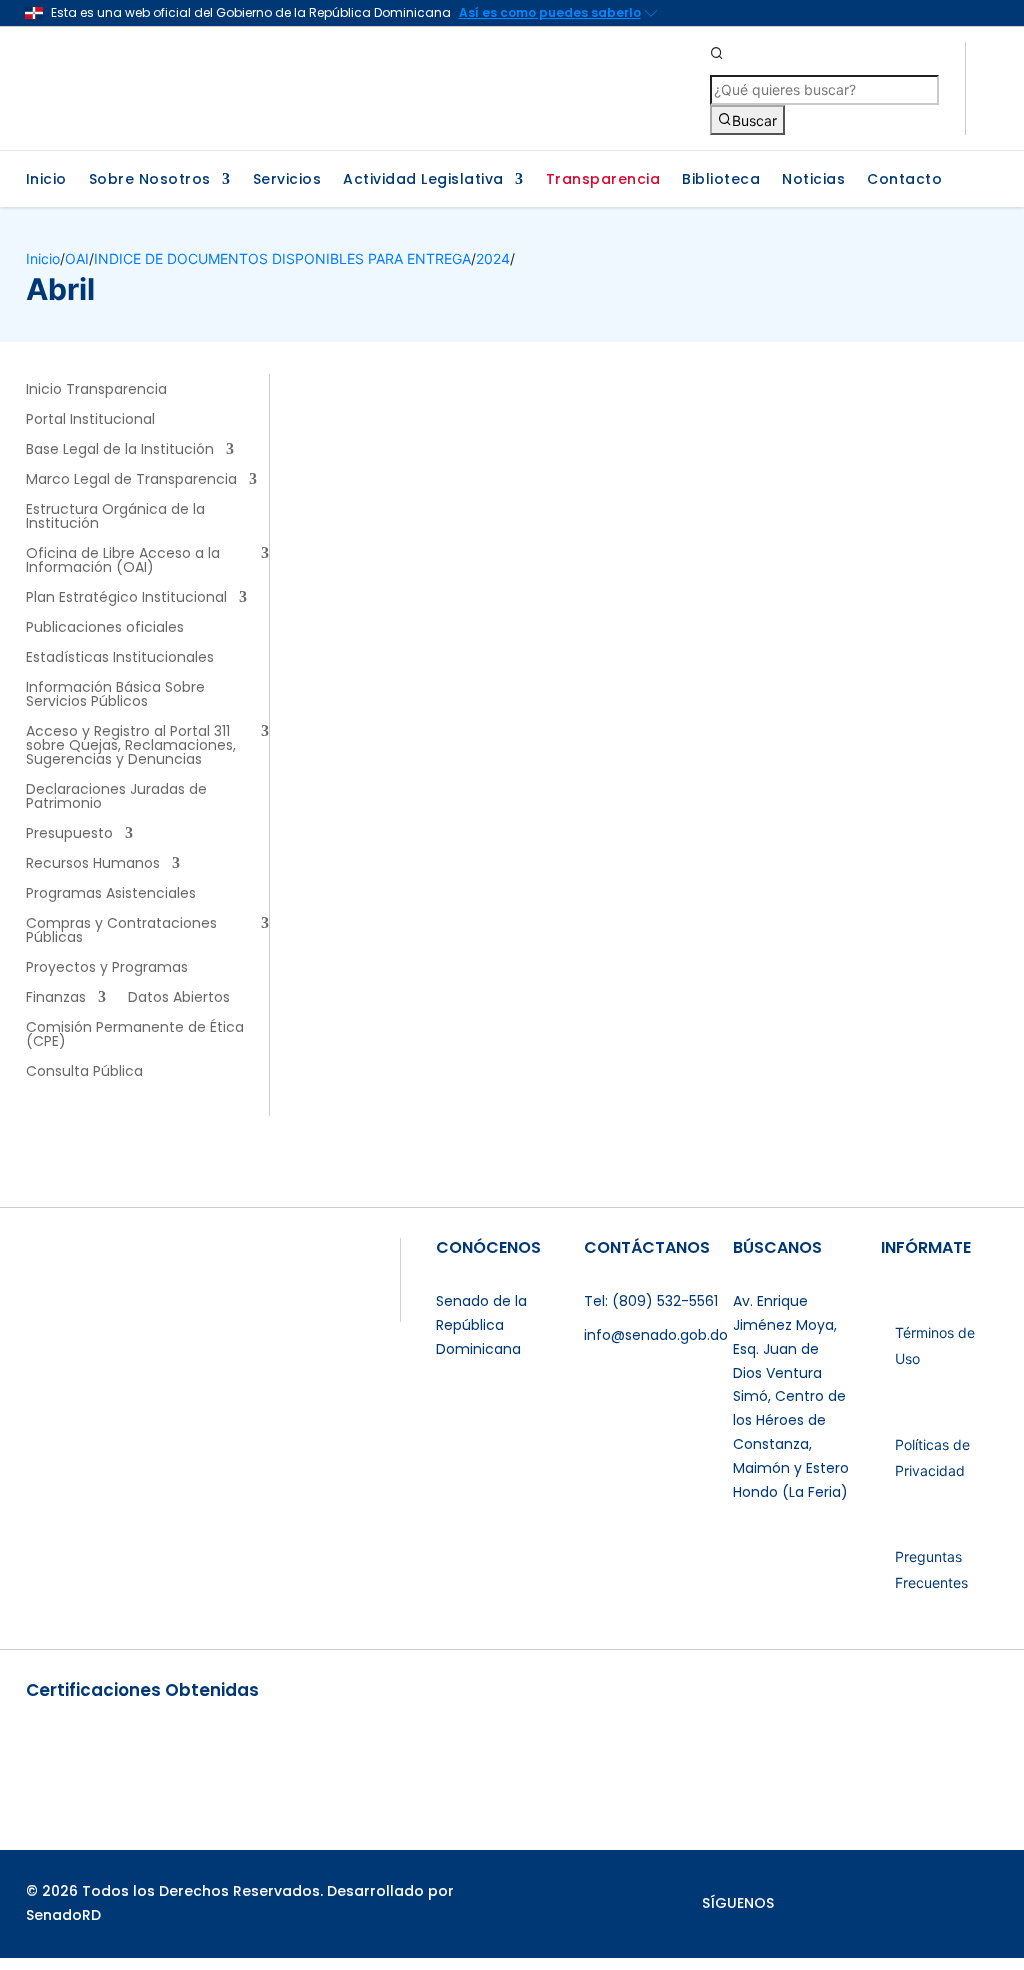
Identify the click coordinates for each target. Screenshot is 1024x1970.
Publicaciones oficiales (105, 628)
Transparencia (603, 180)
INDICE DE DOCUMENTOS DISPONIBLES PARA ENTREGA (282, 258)
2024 (493, 258)
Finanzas (56, 998)
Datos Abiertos (179, 998)
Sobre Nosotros (150, 180)
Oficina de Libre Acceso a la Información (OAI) (123, 561)
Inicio (46, 180)
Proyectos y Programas (107, 968)
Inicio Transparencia (96, 390)
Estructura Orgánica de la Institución (115, 517)
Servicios (287, 180)
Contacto (904, 180)
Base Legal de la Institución (120, 450)
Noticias (813, 180)
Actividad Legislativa (423, 180)
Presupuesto (69, 834)
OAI (77, 258)
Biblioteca (721, 180)
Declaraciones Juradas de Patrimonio (116, 797)
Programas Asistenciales (111, 894)
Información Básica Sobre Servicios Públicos (115, 695)
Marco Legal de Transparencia (131, 480)
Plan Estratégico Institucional (126, 598)
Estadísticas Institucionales (120, 658)
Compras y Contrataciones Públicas (121, 931)
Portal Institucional (90, 420)
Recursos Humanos (93, 864)
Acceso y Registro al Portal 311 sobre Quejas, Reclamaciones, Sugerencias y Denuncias (131, 746)
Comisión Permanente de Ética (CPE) (135, 1035)
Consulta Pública (84, 1072)
